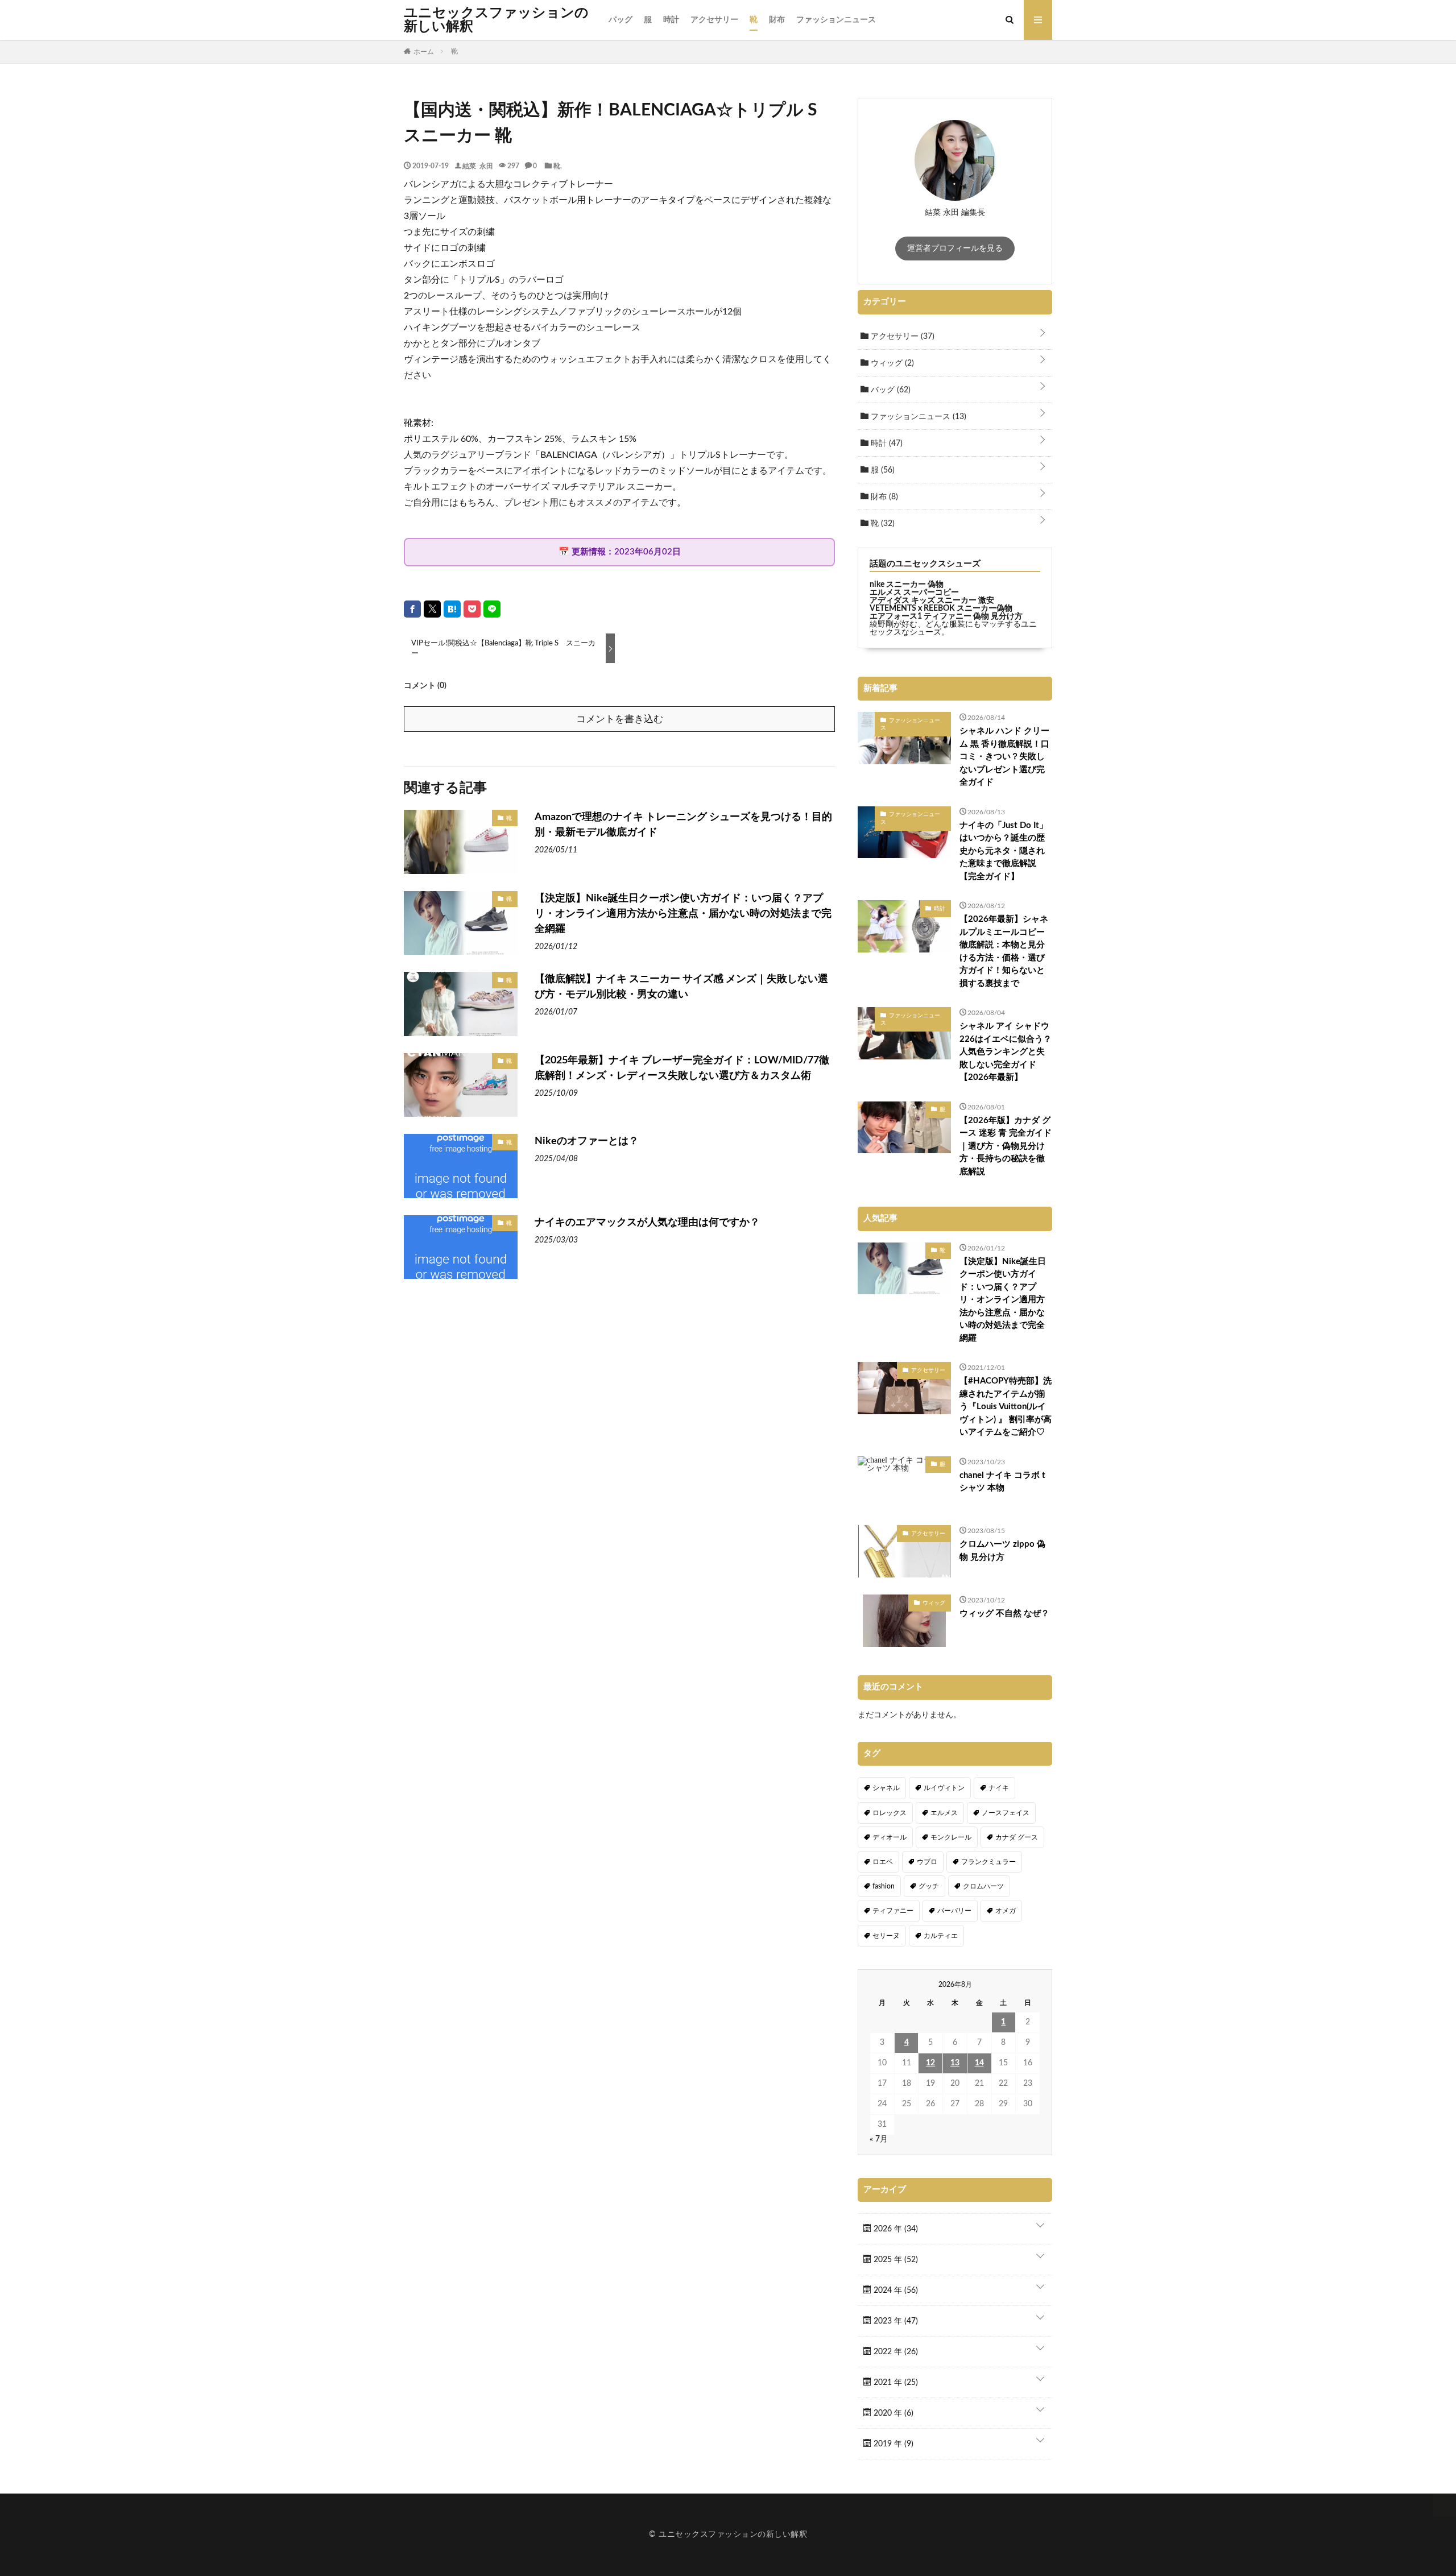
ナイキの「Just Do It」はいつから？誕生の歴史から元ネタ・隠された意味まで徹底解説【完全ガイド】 (1004, 851)
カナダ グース (1017, 1837)
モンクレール (951, 1837)
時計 (671, 20)
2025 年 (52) (895, 2260)
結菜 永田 (478, 165)
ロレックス (890, 1813)
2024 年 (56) (895, 2291)
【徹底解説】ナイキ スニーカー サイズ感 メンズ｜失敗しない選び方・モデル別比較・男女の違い (681, 987)
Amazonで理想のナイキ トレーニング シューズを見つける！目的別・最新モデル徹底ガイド (683, 825)
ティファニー (893, 1911)
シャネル (886, 1788)
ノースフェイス (1006, 1813)
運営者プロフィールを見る (955, 249)
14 (979, 2063)
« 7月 (879, 2139)
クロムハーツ (983, 1886)
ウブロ (927, 1862)
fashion (884, 1886)
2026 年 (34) (895, 2229)
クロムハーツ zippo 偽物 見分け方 (1002, 1551)
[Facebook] (412, 609)
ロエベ (883, 1862)
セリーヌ (886, 1936)
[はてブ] (452, 609)
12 (930, 2063)
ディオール (890, 1837)
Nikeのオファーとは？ (587, 1141)
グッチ (929, 1886)
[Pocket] (472, 609)
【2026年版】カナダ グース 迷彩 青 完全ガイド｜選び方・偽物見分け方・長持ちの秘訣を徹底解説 (1006, 1146)
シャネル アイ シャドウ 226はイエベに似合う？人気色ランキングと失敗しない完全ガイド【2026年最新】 (1006, 1052)
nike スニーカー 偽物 (907, 585)
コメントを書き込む (620, 719)
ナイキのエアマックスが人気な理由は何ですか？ (647, 1223)
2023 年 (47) (895, 2321)
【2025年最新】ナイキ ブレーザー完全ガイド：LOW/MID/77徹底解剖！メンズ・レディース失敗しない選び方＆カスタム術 (682, 1068)
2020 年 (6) (892, 2413)
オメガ (1006, 1911)
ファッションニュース (836, 20)
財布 (777, 20)
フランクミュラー (988, 1862)
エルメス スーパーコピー (914, 593)
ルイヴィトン (944, 1788)
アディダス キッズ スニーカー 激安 (932, 600)
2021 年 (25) (895, 2383)
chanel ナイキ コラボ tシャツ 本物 (1002, 1482)
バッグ (621, 20)
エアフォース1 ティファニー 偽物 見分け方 (946, 616)
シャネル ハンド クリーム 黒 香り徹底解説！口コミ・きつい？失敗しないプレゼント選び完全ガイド (1004, 757)
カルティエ (941, 1936)
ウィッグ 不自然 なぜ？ (1004, 1614)
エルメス (944, 1813)
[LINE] (492, 609)
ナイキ (999, 1788)
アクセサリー (714, 20)
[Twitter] (432, 609)
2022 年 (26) (895, 2352)
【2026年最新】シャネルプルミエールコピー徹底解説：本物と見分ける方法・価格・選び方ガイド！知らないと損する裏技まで (1004, 951)
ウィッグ (891, 363)
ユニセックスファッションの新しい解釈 (496, 20)
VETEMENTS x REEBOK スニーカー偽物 (941, 608)
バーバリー (954, 1911)
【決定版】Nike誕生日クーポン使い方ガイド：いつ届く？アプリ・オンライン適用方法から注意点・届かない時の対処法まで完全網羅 (683, 914)
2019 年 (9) (892, 2444)
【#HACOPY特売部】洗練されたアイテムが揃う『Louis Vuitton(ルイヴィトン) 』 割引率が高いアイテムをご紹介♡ (1006, 1407)
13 (955, 2063)
